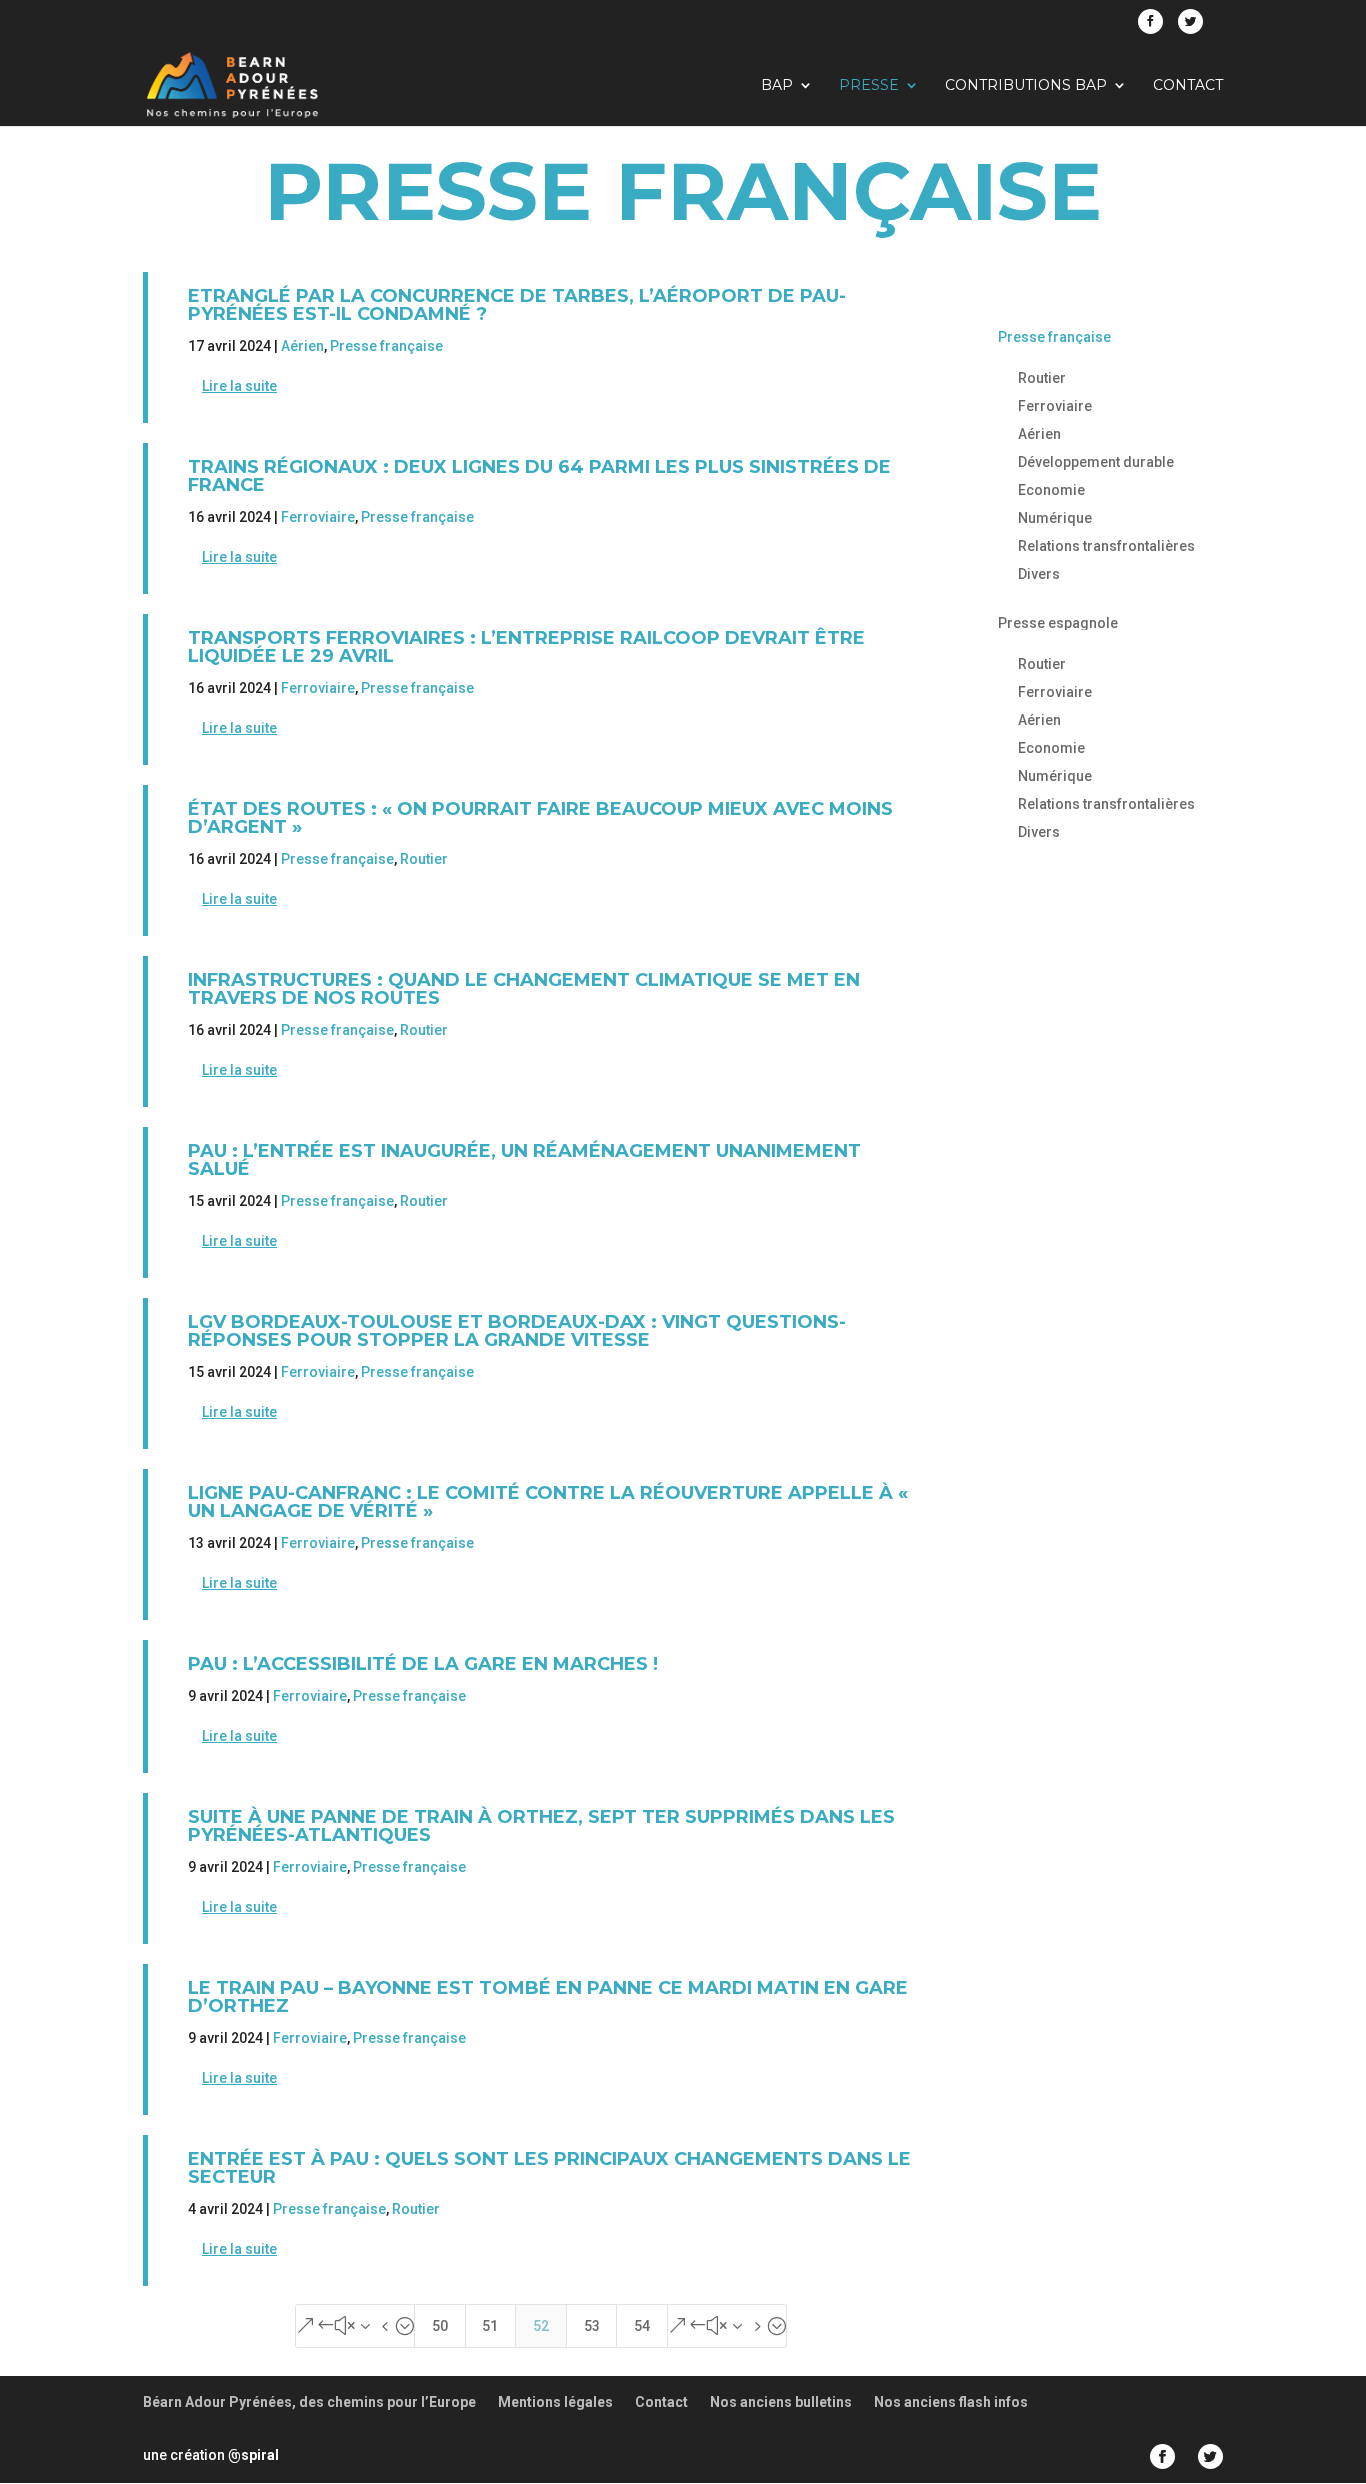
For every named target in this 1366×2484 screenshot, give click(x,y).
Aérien (302, 346)
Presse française (386, 346)
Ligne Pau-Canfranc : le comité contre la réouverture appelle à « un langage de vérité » (548, 1502)
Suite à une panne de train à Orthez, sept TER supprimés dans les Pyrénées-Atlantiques (541, 1826)
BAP (777, 86)
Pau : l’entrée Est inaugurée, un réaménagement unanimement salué (524, 1160)
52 (541, 2326)
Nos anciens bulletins (781, 2402)
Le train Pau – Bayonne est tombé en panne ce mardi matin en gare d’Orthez (548, 1997)
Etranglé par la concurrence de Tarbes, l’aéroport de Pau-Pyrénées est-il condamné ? (517, 305)
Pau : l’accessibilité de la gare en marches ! (423, 1664)
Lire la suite (239, 386)
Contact (1188, 86)
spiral (253, 2455)
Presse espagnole (1058, 623)
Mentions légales (555, 2402)
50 (440, 2326)
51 (490, 2326)
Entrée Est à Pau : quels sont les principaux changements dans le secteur (549, 2168)
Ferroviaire (318, 517)
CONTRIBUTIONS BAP (1026, 86)
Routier (424, 859)
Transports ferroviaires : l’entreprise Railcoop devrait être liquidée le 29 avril (526, 647)
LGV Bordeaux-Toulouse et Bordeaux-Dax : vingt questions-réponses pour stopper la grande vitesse (517, 1331)
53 (592, 2326)
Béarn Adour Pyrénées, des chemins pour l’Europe (309, 2402)
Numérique (1055, 518)
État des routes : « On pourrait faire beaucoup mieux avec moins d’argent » (540, 818)
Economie (1051, 490)
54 (642, 2326)
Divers (1039, 574)
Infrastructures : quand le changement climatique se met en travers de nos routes (524, 989)
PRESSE (869, 86)
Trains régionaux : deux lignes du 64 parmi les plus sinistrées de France (539, 476)
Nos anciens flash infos (951, 2402)
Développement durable (1096, 462)
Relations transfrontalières (1106, 546)
